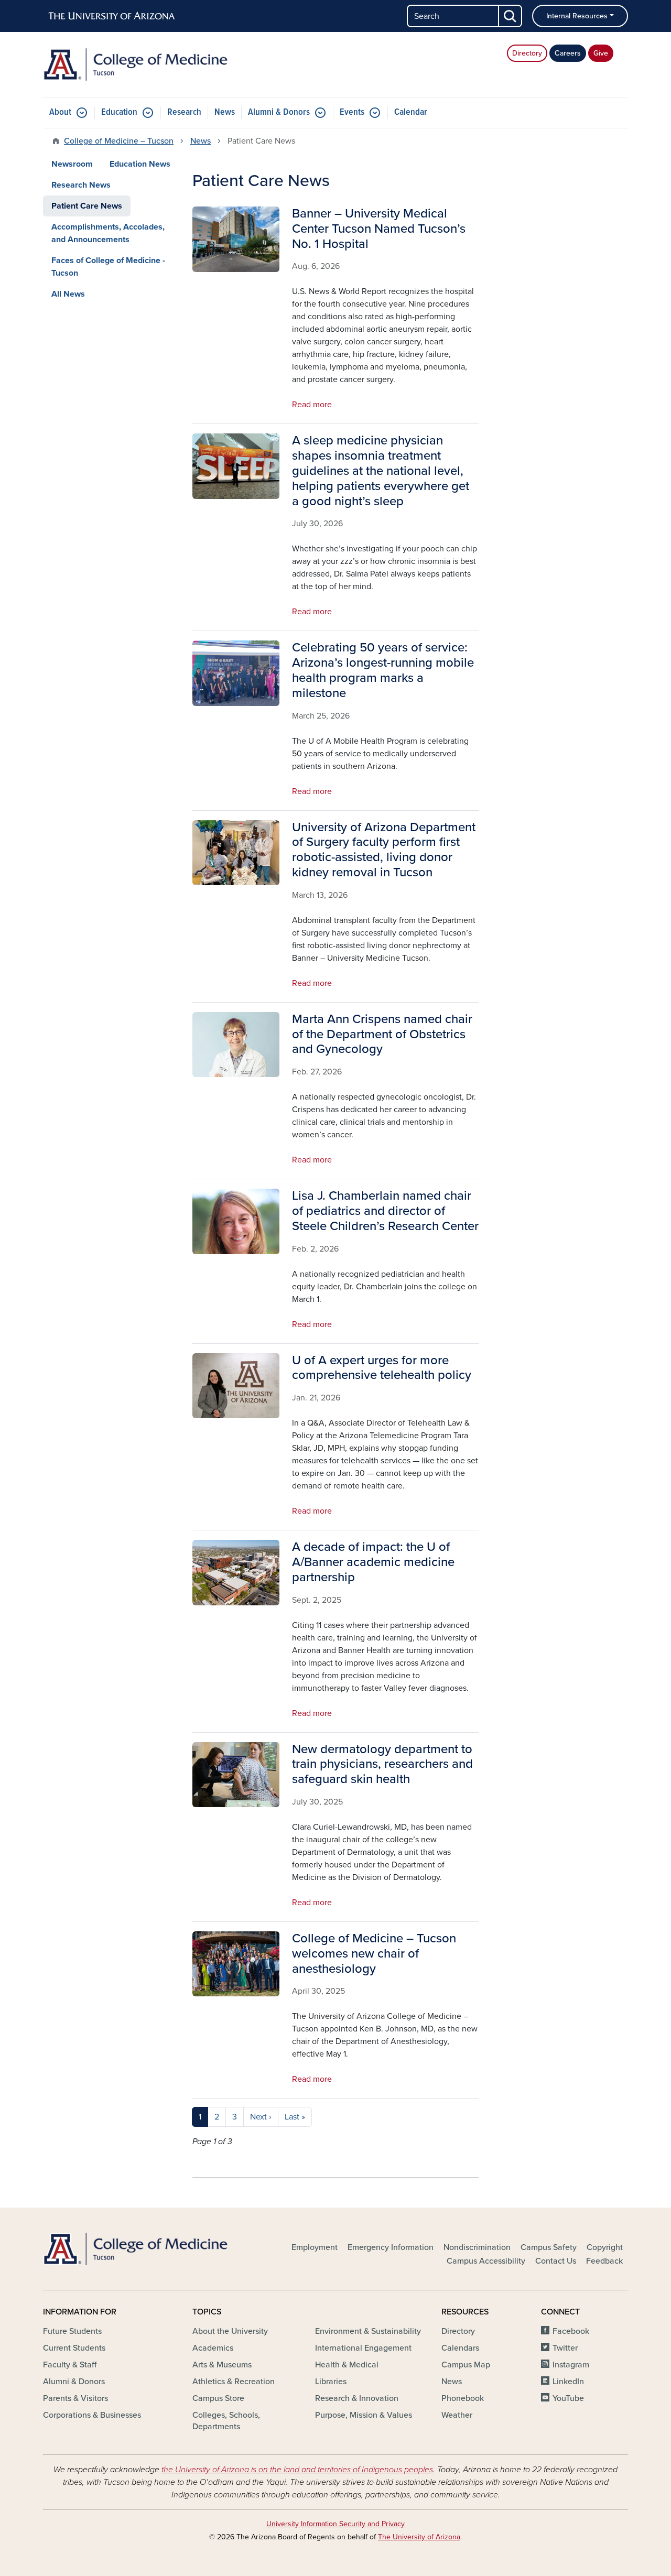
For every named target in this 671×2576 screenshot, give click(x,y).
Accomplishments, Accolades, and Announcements (108, 233)
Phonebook (463, 2398)
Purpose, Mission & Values (364, 2415)
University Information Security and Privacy (335, 2524)
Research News (81, 185)
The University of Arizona (419, 2537)
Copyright (605, 2247)
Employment (315, 2247)
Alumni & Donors (279, 112)
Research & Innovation (357, 2398)
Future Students (72, 2331)
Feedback (604, 2261)
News (225, 112)
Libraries (331, 2382)
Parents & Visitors (75, 2398)
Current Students (74, 2348)
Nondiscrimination (477, 2247)
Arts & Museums (222, 2365)
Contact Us (556, 2261)
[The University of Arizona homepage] (112, 16)
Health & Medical (347, 2365)
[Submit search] (511, 16)
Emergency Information (391, 2247)
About (60, 112)
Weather (457, 2415)
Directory (527, 53)
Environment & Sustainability (368, 2331)
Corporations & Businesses (92, 2415)
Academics (213, 2348)
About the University (230, 2331)
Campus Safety (549, 2247)
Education (119, 112)
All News (68, 294)
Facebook (571, 2331)
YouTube (568, 2398)
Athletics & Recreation (234, 2382)
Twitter (565, 2348)
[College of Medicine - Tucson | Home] (136, 64)
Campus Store (218, 2398)
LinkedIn (568, 2382)
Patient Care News (87, 206)
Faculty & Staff (70, 2365)
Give (601, 53)
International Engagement (363, 2348)
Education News (140, 164)
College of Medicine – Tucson (119, 141)
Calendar (411, 112)
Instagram (571, 2365)
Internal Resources (577, 16)
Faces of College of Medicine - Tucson (108, 267)
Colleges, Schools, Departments (226, 2421)
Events (352, 112)
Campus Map (466, 2365)
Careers (568, 53)
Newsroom (72, 164)
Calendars (460, 2348)
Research (184, 112)
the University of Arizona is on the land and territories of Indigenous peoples (297, 2470)
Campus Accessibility (486, 2261)
